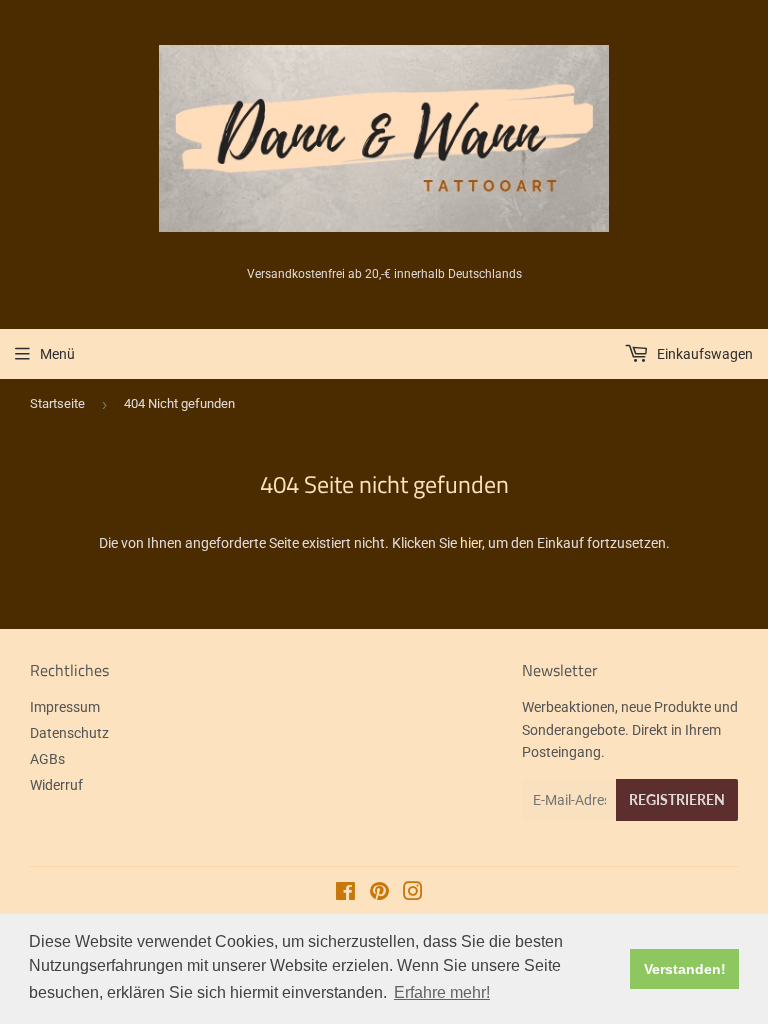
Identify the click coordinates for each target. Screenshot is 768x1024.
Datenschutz (69, 733)
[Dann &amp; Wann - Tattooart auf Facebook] (345, 894)
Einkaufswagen (703, 354)
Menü (57, 354)
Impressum (65, 707)
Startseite (57, 403)
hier (471, 543)
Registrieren (677, 799)
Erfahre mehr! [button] (442, 992)
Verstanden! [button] (685, 969)
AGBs (47, 759)
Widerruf (56, 785)
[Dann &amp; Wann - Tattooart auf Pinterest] (379, 894)
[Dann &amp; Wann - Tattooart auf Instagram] (413, 894)
